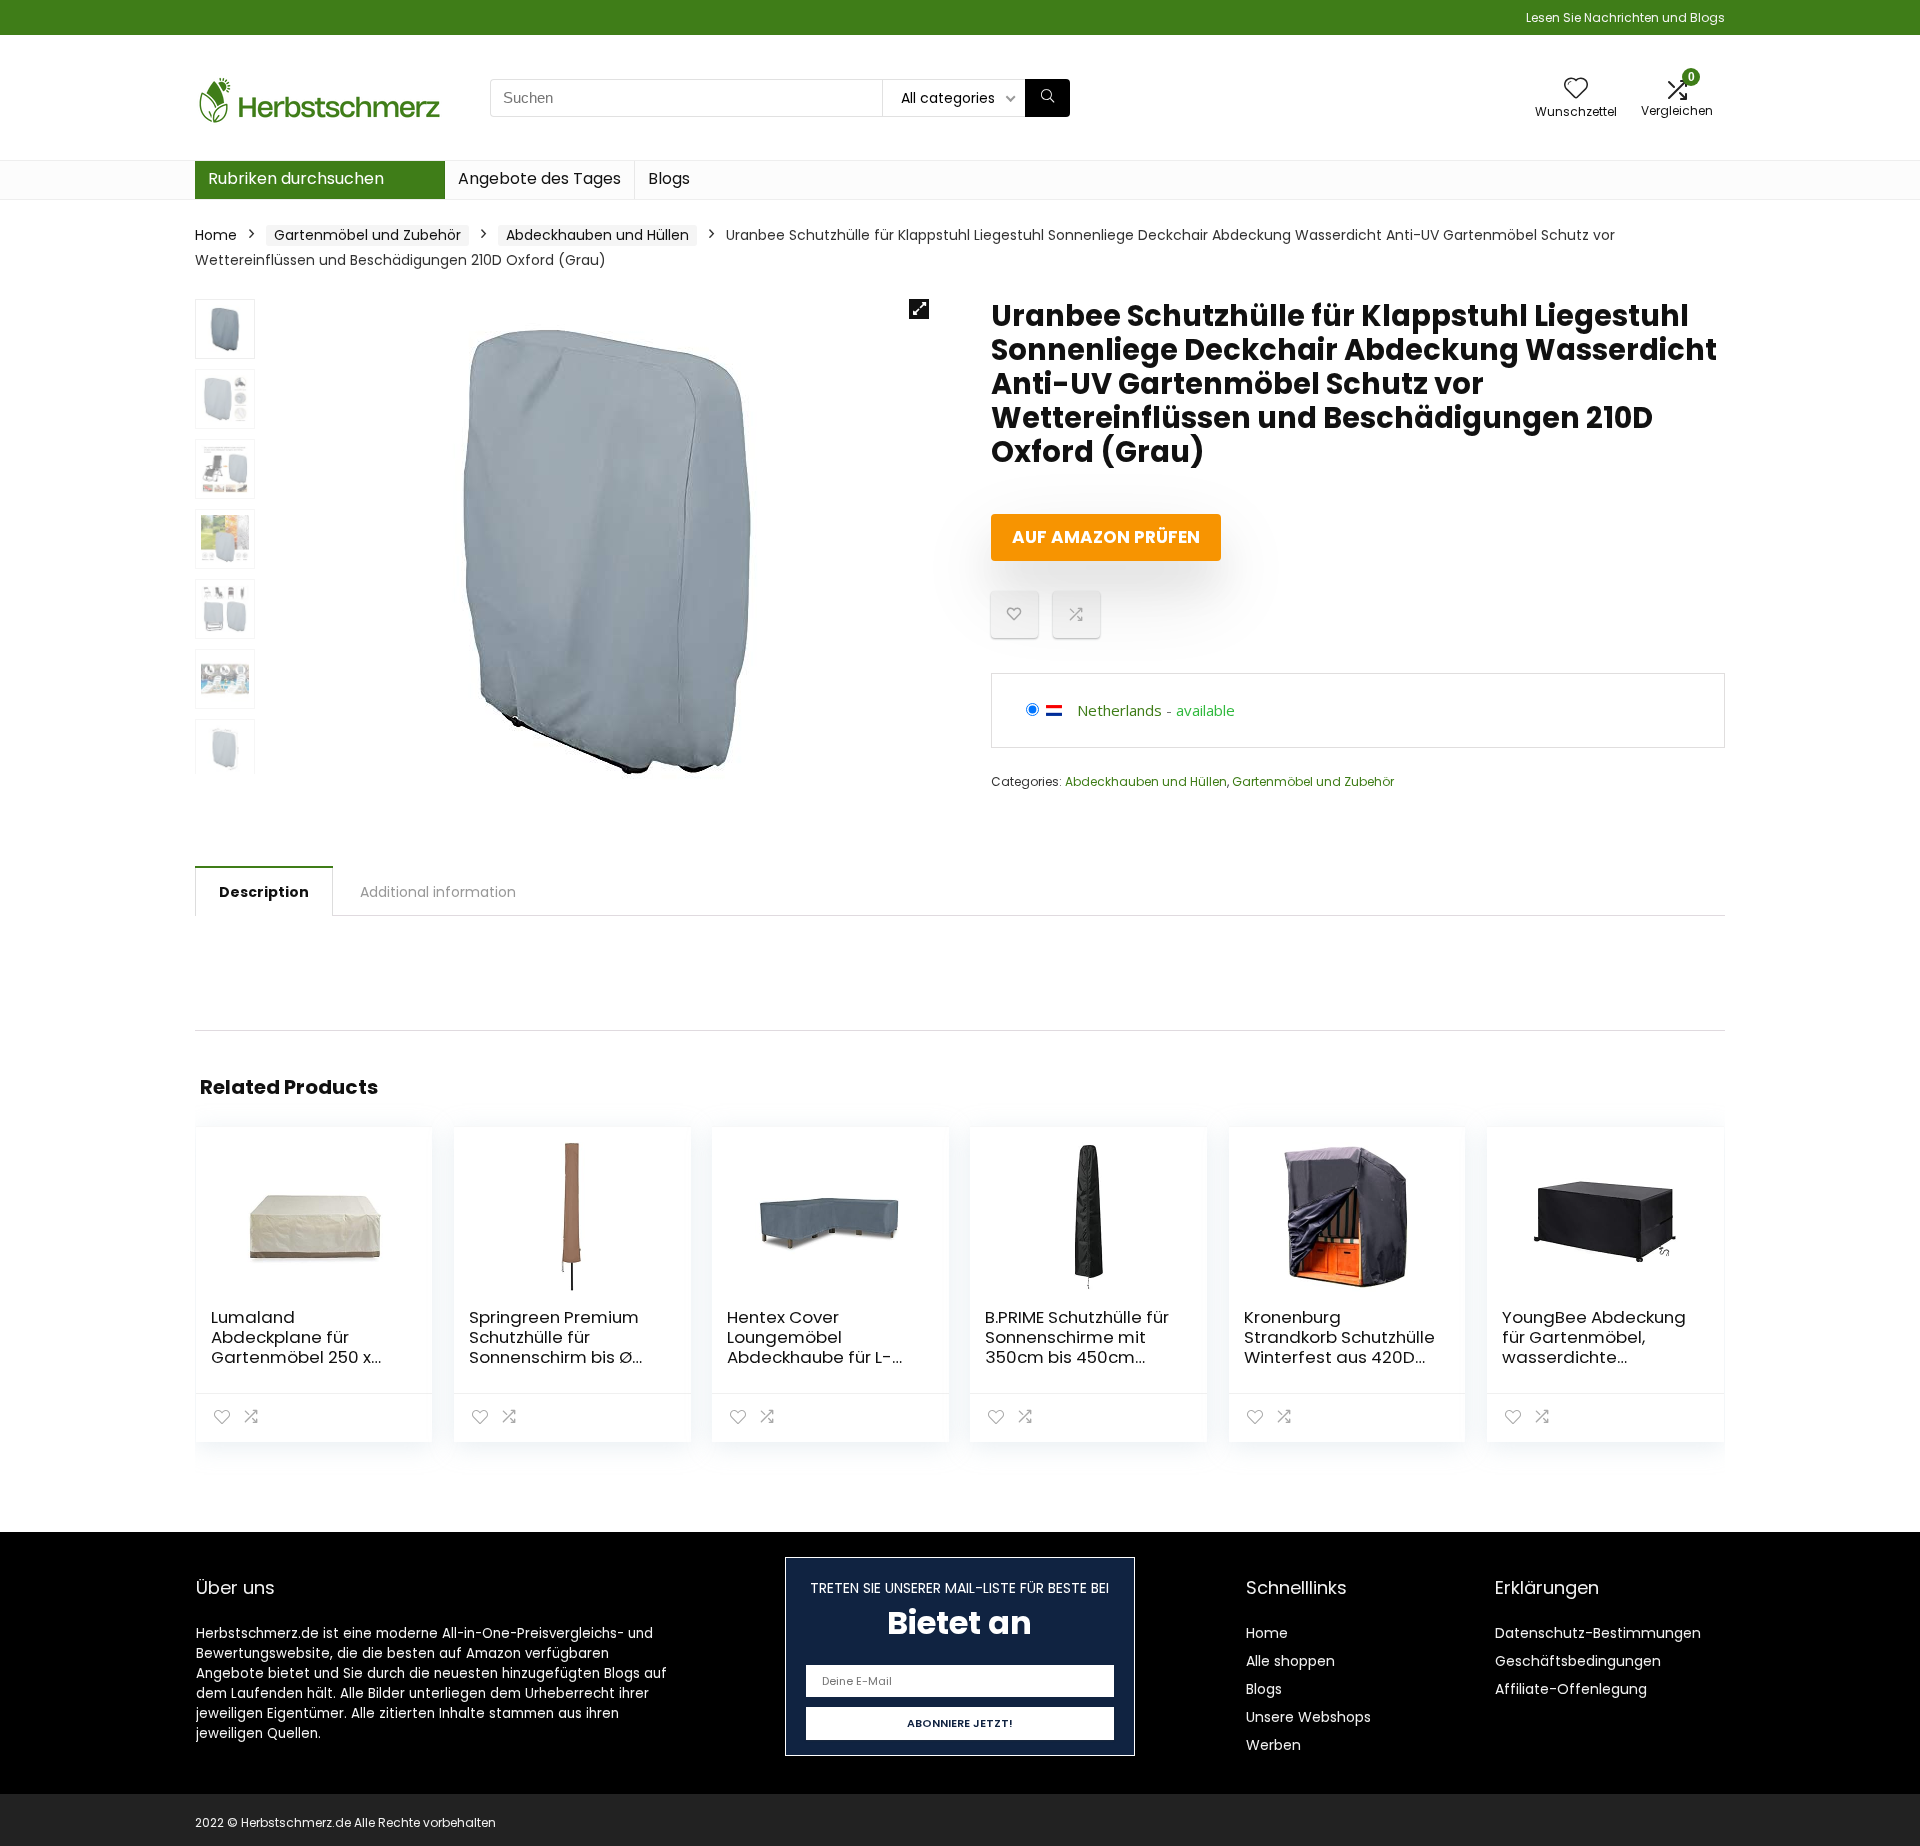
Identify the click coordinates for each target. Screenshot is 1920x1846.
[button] (919, 309)
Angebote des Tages (539, 178)
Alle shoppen (1290, 1661)
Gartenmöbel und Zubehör (367, 235)
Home (216, 235)
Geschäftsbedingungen (1578, 1661)
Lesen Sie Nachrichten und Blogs (1625, 17)
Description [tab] (264, 892)
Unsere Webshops (1308, 1717)
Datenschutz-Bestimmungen (1598, 1633)
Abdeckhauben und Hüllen (597, 235)
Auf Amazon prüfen (1106, 537)
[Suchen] (1047, 98)
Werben (1273, 1745)
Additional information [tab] (438, 892)
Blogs (669, 178)
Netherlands (1119, 710)
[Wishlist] (1576, 89)
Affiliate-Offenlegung (1571, 1689)
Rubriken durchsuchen (296, 178)
